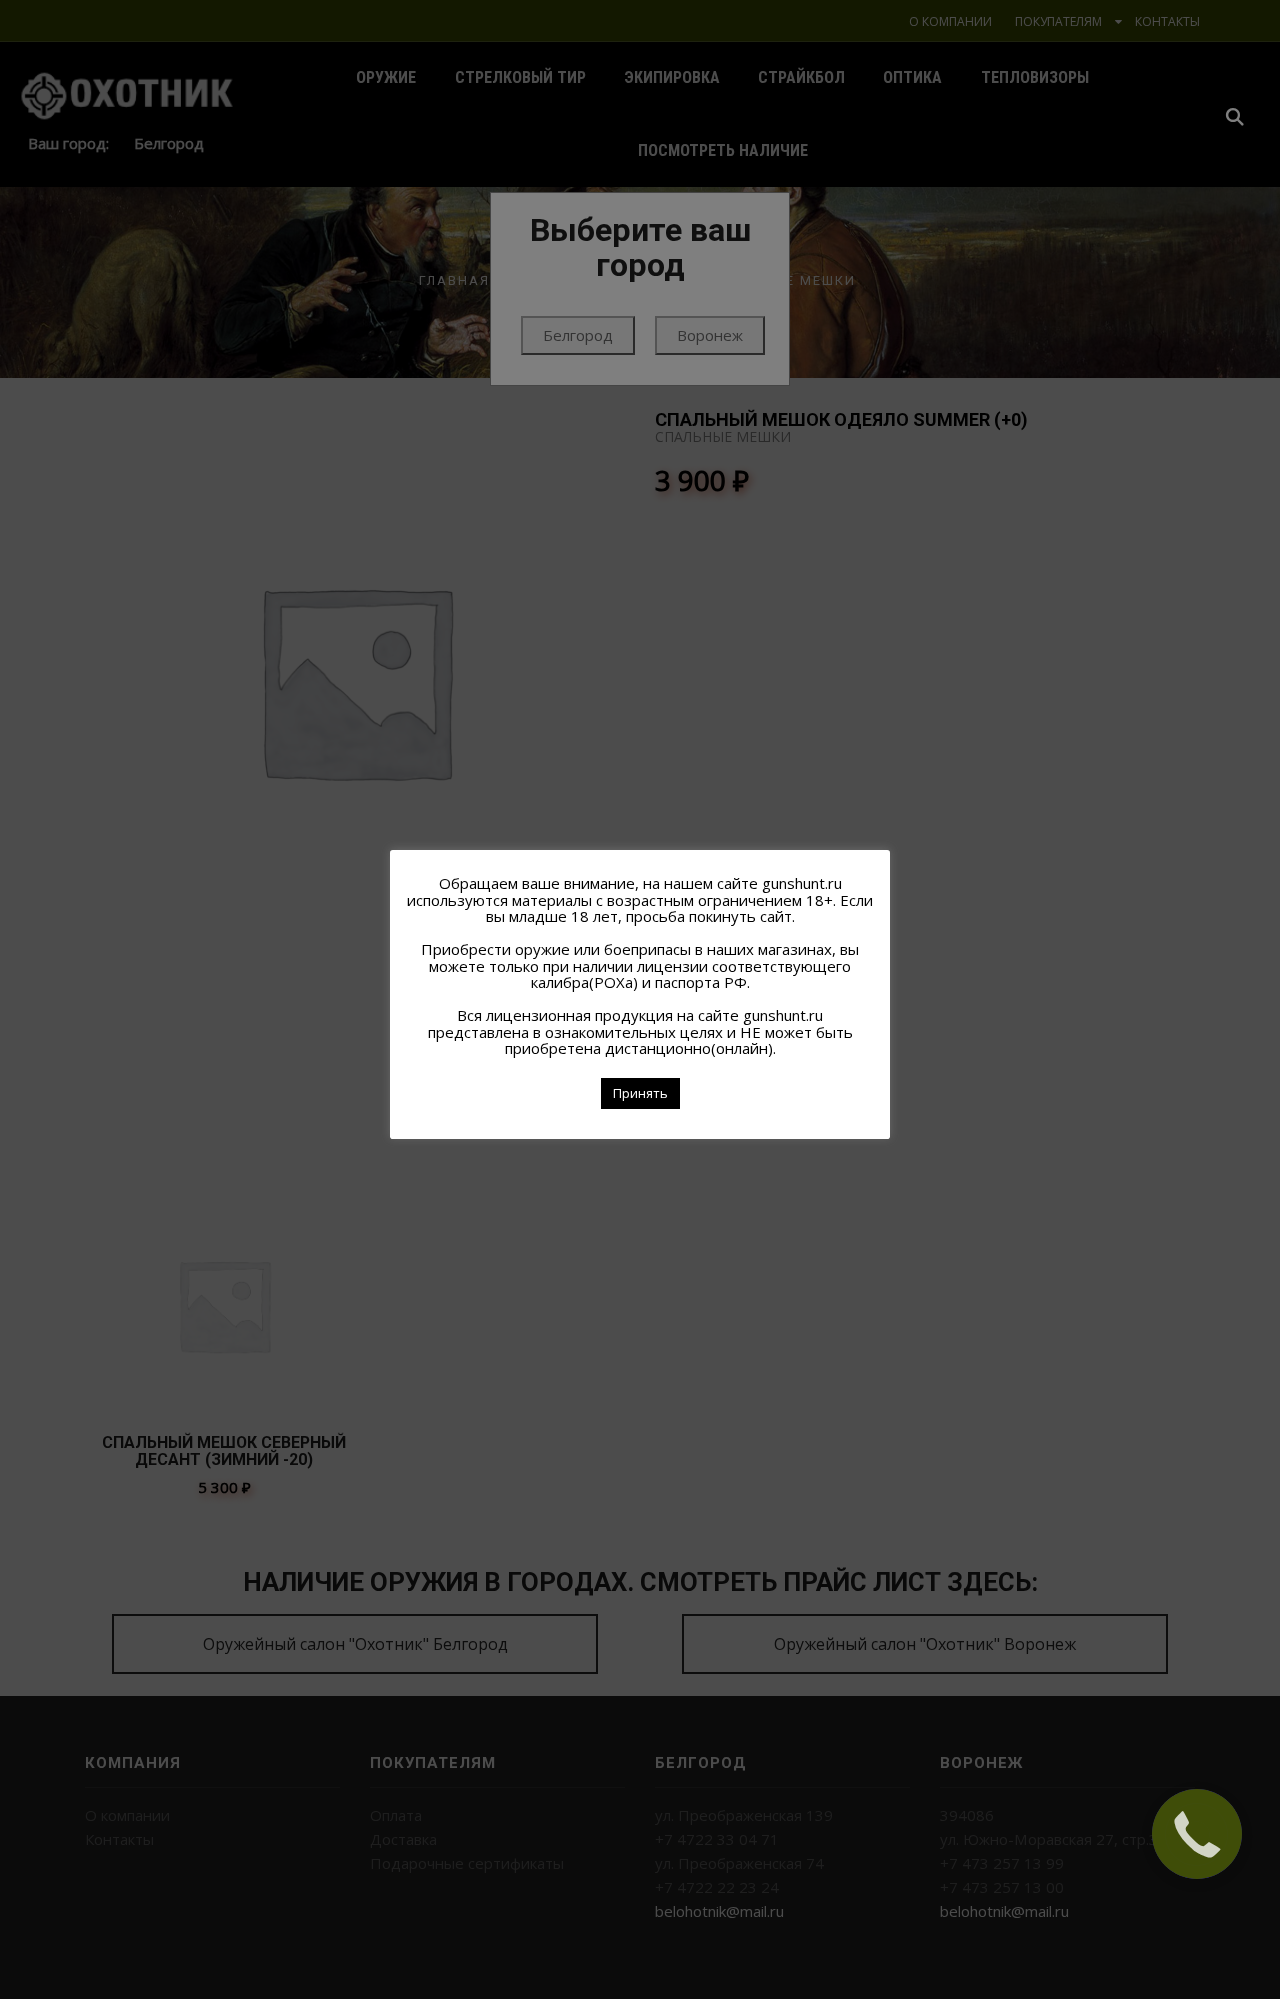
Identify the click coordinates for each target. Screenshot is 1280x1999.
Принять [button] (640, 1093)
